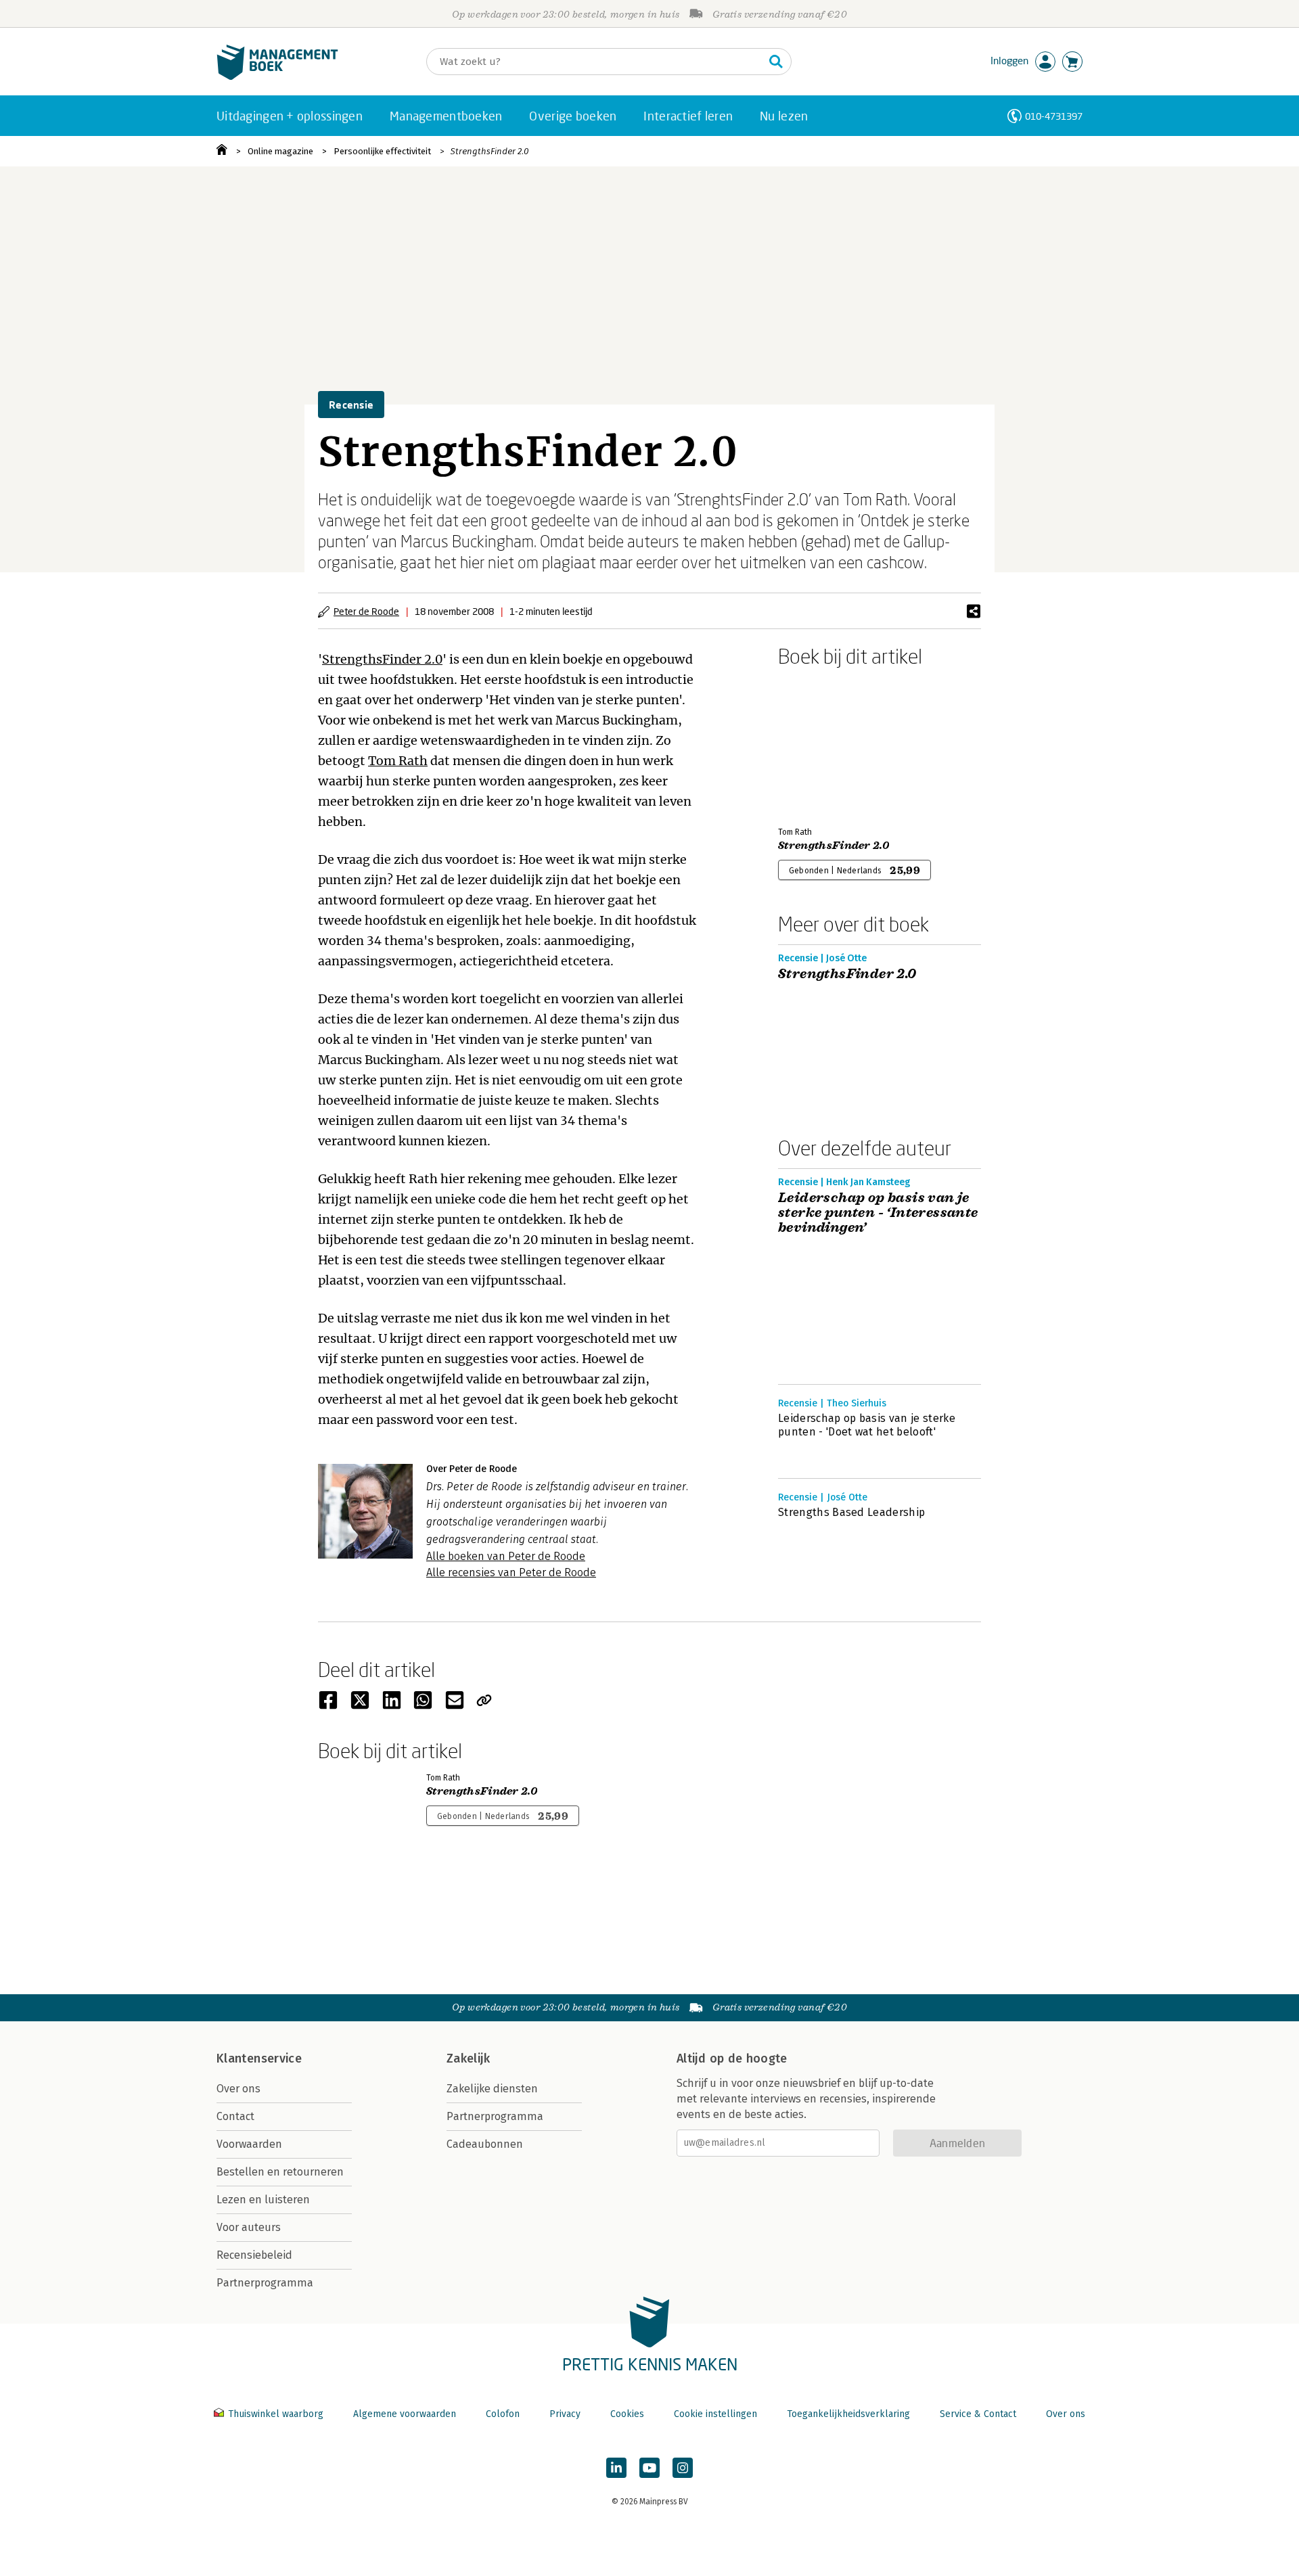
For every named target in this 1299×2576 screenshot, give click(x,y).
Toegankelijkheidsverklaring (848, 2414)
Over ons (238, 2089)
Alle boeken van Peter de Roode (506, 1556)
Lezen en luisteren (263, 2200)
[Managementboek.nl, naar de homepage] (277, 77)
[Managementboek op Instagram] (683, 2468)
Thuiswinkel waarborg (276, 2414)
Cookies (627, 2414)
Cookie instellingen (715, 2414)
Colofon (503, 2414)
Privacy (565, 2414)
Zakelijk (468, 2058)
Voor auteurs (249, 2227)
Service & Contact (978, 2414)
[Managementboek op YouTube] (649, 2468)
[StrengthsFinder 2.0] (825, 744)
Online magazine (280, 151)
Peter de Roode (366, 611)
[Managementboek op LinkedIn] (616, 2468)
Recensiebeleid (254, 2255)
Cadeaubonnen (485, 2144)
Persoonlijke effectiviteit (382, 151)
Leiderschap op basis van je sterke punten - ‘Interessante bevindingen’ (878, 1213)
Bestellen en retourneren (280, 2172)
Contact (235, 2116)
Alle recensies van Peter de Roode (511, 1572)
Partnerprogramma (265, 2283)
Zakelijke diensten (492, 2089)
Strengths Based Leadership (851, 1512)
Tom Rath (398, 761)
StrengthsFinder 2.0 (489, 151)
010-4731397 (1054, 116)
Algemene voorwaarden (405, 2414)
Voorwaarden (249, 2144)
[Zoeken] (776, 62)
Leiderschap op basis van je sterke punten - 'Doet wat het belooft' (867, 1425)
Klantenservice (259, 2058)
